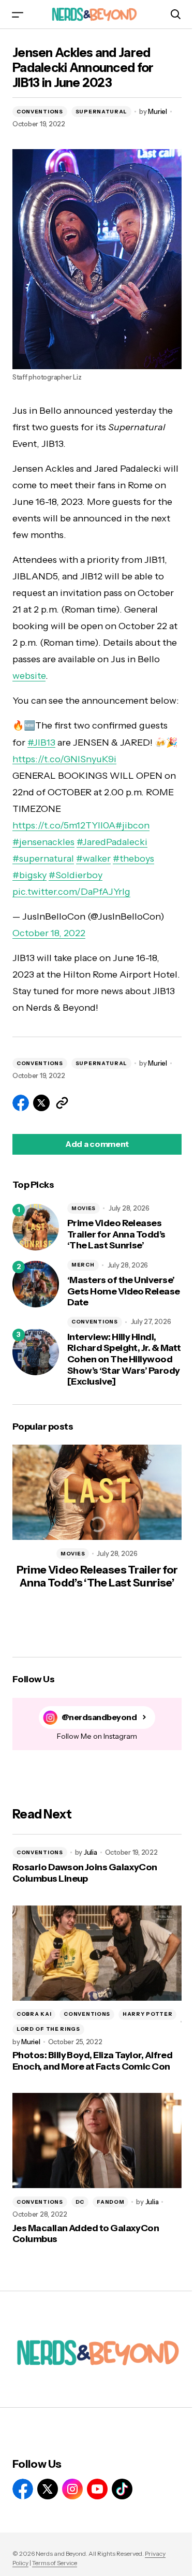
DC (80, 2202)
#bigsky (29, 875)
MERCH (83, 1265)
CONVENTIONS (40, 112)
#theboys (133, 858)
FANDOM (110, 2202)
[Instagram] (72, 2489)
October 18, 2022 (49, 933)
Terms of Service (55, 2563)
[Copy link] (62, 1103)
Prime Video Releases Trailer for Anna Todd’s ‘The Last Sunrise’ (116, 1234)
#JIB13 (41, 743)
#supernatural (43, 858)
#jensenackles (43, 842)
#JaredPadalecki (112, 842)
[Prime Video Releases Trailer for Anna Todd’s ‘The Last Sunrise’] (36, 1227)
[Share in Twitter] (41, 1103)
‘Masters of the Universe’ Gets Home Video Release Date (124, 1291)
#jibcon (132, 825)
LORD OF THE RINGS (48, 2029)
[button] (18, 14)
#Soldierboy (76, 875)
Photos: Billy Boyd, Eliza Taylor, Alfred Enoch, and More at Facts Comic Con (92, 2061)
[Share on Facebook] (21, 1103)
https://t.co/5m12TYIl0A (64, 825)
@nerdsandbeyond (99, 1717)
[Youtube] (97, 2489)
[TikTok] (122, 2489)
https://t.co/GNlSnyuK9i (64, 759)
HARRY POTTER (147, 2014)
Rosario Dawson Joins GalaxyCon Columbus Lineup (85, 1873)
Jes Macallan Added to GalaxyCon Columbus (86, 2234)
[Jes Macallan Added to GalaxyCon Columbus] (97, 2141)
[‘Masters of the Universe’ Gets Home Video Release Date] (36, 1284)
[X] (48, 2489)
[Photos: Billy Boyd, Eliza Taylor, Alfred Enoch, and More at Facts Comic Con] (97, 1953)
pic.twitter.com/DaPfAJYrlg (71, 892)
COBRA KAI (34, 2014)
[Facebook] (23, 2489)
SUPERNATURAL (101, 112)
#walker (93, 858)
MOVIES (84, 1208)
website (29, 676)
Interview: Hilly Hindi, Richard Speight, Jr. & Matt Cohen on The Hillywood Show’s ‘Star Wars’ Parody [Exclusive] (124, 1359)
